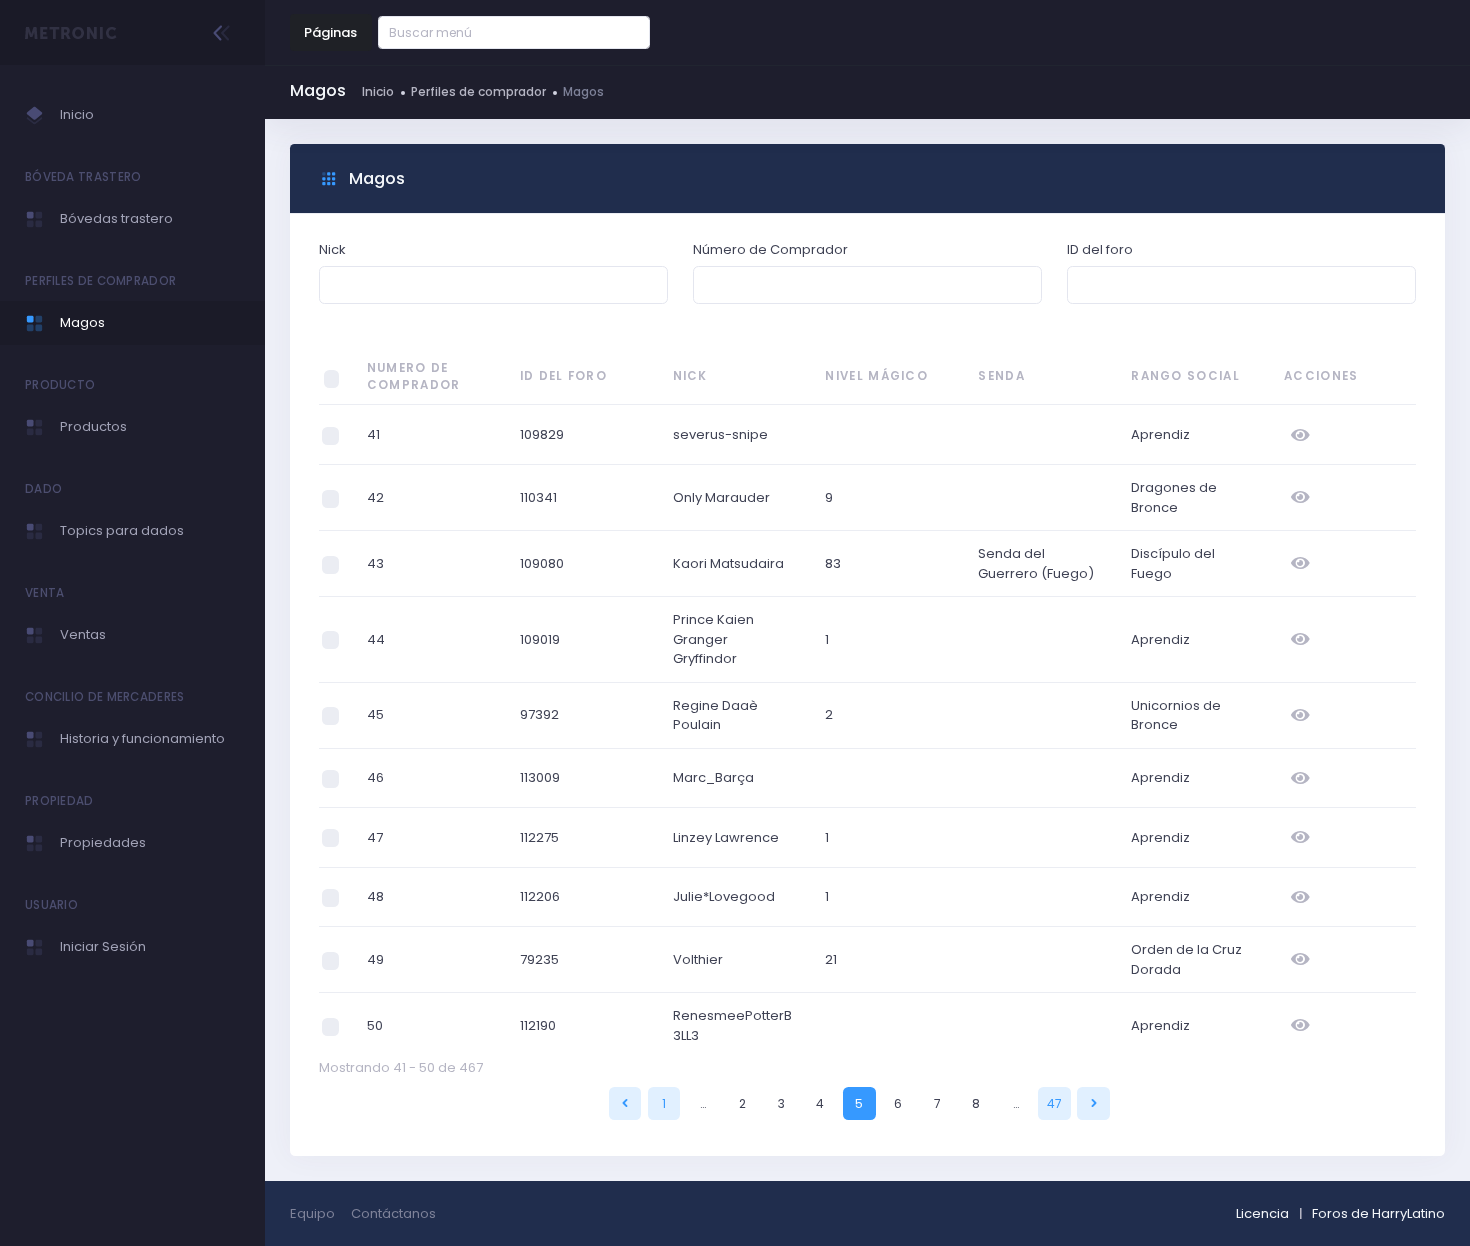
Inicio (378, 91)
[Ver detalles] (1300, 434)
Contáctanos (393, 1213)
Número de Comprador (770, 249)
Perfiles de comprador (478, 91)
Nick (332, 249)
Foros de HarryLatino (1378, 1213)
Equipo (312, 1213)
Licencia (1262, 1213)
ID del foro (1100, 249)
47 (1054, 1103)
